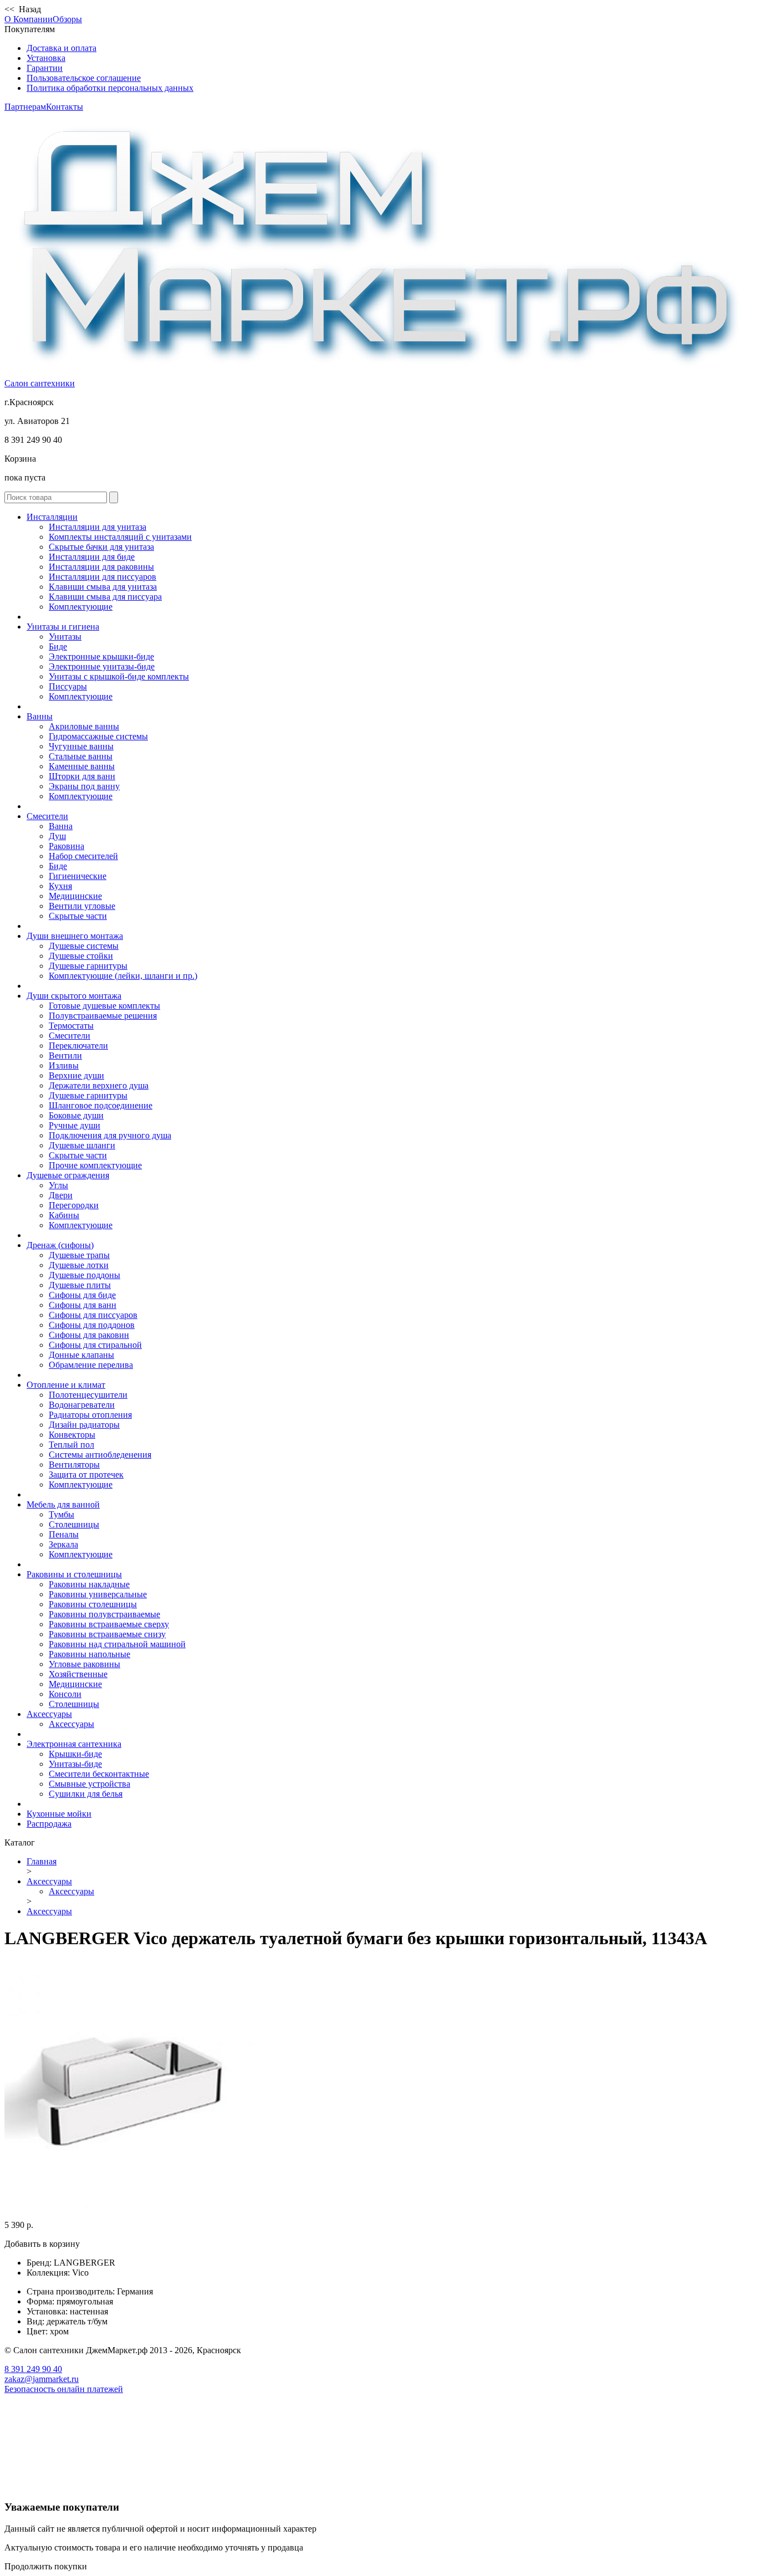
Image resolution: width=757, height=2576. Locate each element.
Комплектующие (81, 607)
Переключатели (78, 1046)
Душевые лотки (79, 1265)
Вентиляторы (74, 1465)
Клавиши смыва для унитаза (103, 587)
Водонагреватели (82, 1405)
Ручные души (75, 1125)
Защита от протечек (86, 1474)
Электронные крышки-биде (101, 656)
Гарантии (45, 68)
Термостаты (71, 1026)
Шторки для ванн (82, 776)
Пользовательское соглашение (84, 78)
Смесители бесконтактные (99, 1774)
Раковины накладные (89, 1584)
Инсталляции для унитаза (98, 527)
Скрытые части (78, 916)
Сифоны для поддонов (92, 1325)
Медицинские (75, 896)
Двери (61, 1195)
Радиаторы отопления (90, 1415)
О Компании (29, 19)
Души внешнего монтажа (75, 936)
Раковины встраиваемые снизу (107, 1634)
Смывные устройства (89, 1784)
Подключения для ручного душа (110, 1135)
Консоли (65, 1694)
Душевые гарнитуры (88, 966)
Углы (58, 1185)
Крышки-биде (75, 1754)
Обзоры (67, 19)
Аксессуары (49, 1714)
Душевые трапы (79, 1255)
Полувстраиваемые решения (103, 1016)
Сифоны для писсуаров (93, 1315)
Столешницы (74, 1524)
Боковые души (76, 1115)
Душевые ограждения (68, 1175)
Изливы (64, 1065)
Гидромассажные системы (98, 736)
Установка (46, 58)
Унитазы (65, 637)
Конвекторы (72, 1435)
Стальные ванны (81, 756)
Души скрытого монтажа (74, 996)
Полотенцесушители (88, 1395)
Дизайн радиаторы (84, 1425)
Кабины (64, 1215)
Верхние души (76, 1075)
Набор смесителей (83, 856)
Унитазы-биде (75, 1764)
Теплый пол (71, 1445)
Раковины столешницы (93, 1604)
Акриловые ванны (84, 726)
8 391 (33, 2369)
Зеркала (63, 1544)
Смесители (47, 816)
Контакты (65, 107)
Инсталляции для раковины (101, 567)
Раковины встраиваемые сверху (109, 1624)
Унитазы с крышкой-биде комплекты (119, 676)
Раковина (67, 846)
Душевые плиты (80, 1285)
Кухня (60, 886)
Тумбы (62, 1514)
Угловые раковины (85, 1664)
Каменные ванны (82, 766)
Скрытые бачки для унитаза (101, 547)
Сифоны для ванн (83, 1305)
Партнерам (25, 107)
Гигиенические (78, 876)
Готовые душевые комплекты (104, 1006)
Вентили (65, 1056)
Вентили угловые (82, 906)
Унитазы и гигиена (63, 627)
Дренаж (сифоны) (60, 1245)
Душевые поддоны (85, 1275)
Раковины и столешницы (74, 1574)
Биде (58, 646)
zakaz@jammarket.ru (42, 2379)
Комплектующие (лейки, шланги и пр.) (123, 976)
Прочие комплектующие (95, 1165)
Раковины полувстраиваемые (104, 1614)
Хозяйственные (78, 1674)
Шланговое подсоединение (101, 1105)
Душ (57, 836)
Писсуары (68, 686)
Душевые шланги (82, 1145)
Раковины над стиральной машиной (117, 1644)
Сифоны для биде (82, 1295)
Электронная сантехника (74, 1744)
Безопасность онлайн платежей (64, 2389)
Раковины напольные (89, 1654)
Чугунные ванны (81, 746)
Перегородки (74, 1205)
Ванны (40, 716)
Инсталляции (52, 517)
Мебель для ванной (63, 1504)
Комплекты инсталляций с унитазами (120, 537)
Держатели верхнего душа (99, 1085)
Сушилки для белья (86, 1794)
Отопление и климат (66, 1385)
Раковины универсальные (98, 1594)
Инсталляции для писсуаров (103, 577)
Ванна (61, 826)
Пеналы (64, 1534)
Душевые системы (84, 946)
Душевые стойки (81, 956)
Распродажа (49, 1824)
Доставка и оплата (62, 48)
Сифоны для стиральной (95, 1345)
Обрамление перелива (91, 1365)
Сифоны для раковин (89, 1335)
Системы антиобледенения (100, 1455)
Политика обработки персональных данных (110, 88)
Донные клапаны (81, 1355)
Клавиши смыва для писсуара (105, 597)
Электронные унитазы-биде (102, 666)
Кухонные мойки (59, 1814)
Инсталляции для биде (92, 557)
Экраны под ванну (84, 786)
